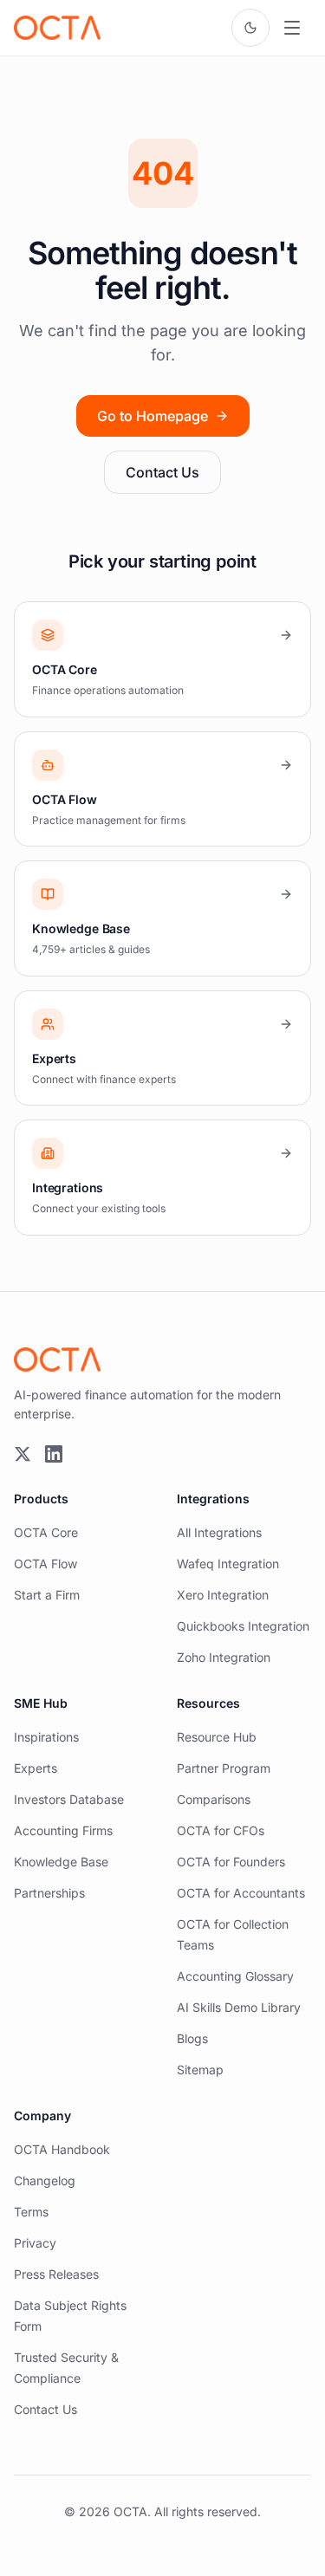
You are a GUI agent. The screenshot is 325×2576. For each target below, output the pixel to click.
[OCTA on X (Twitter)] (23, 1454)
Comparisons (214, 1799)
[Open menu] (292, 28)
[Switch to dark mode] (250, 28)
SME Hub (41, 1703)
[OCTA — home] (57, 28)
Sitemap (200, 2070)
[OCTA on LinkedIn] (54, 1454)
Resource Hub (217, 1737)
